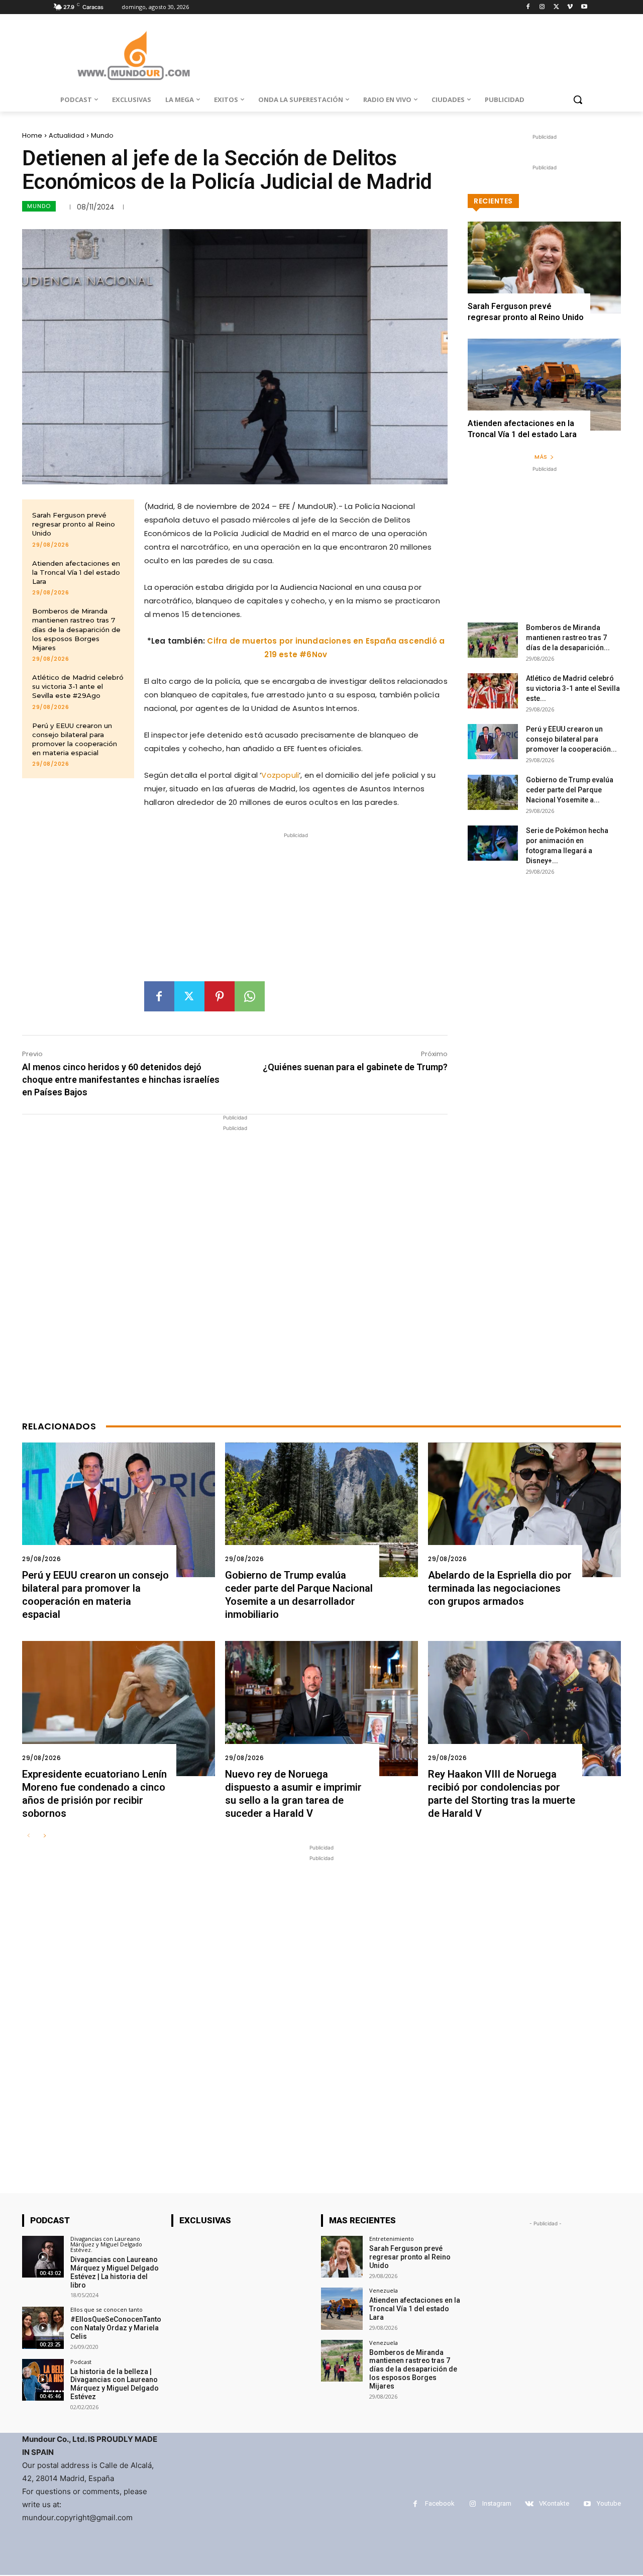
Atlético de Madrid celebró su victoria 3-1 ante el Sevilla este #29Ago (78, 686)
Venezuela (384, 2290)
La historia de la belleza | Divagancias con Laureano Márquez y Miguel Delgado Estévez (115, 2384)
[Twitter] (556, 7)
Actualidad (67, 135)
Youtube (609, 2503)
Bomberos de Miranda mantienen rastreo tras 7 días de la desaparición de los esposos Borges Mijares (76, 629)
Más (541, 457)
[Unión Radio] (134, 56)
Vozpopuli (280, 775)
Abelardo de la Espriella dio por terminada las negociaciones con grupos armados (500, 1588)
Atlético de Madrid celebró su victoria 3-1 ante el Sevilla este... (573, 688)
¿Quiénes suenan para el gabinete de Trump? (355, 1067)
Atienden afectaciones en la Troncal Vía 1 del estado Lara (76, 572)
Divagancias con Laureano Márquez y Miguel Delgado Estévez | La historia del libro (115, 2272)
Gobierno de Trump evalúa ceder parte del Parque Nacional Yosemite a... (570, 790)
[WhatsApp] (250, 996)
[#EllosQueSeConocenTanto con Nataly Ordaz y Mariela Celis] (43, 2328)
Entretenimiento (392, 2239)
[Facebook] (528, 7)
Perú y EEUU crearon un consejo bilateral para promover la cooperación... (571, 739)
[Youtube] (584, 7)
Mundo (102, 135)
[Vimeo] (570, 7)
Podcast (81, 2362)
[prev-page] (28, 1836)
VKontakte (554, 2503)
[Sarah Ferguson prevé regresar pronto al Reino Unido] (544, 268)
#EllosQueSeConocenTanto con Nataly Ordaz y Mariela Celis (116, 2328)
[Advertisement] (296, 911)
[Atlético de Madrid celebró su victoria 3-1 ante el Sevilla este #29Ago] (493, 691)
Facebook (440, 2503)
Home (32, 135)
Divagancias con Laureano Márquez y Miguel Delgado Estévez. (106, 2244)
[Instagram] (542, 7)
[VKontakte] (529, 2504)
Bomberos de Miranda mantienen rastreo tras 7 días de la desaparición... (568, 638)
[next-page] (44, 1836)
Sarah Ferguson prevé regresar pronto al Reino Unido (74, 524)
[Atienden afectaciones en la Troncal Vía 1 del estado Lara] (544, 385)
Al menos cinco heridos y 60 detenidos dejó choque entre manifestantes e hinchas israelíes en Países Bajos (121, 1079)
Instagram (497, 2503)
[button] (578, 99)
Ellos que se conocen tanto (106, 2309)
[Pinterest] (220, 996)
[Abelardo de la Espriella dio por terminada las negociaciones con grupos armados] (524, 1510)
